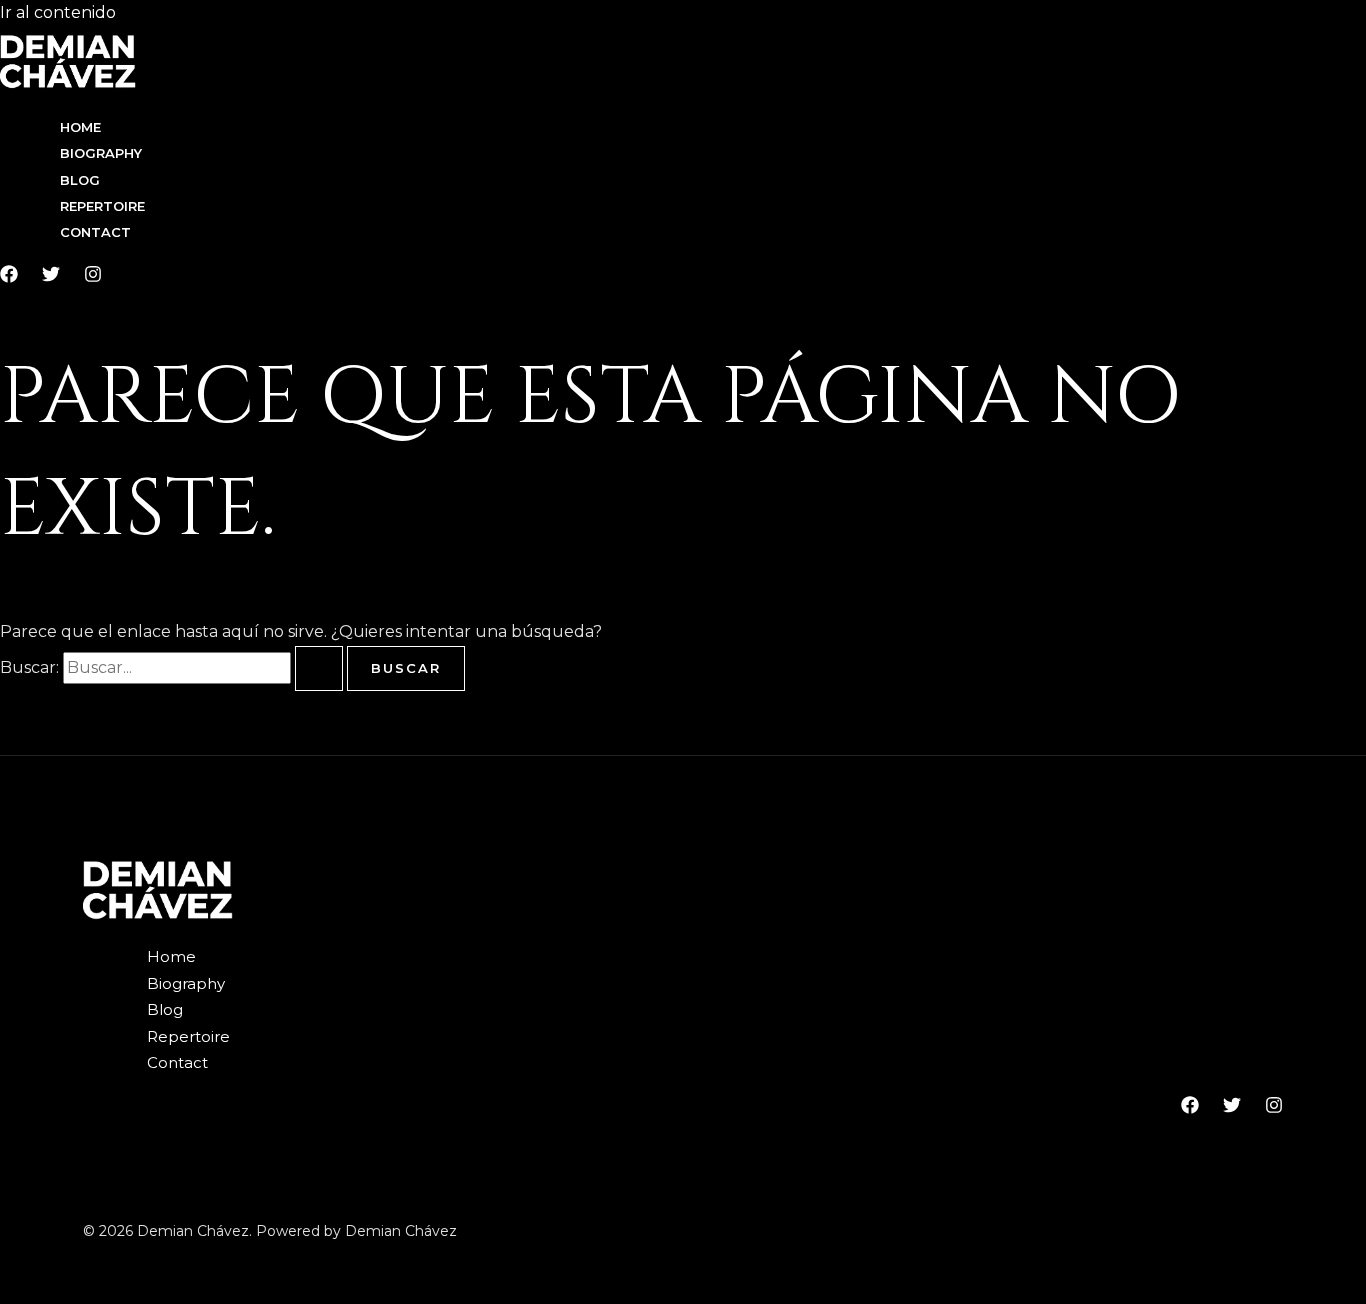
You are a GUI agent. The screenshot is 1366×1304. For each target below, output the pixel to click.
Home (80, 127)
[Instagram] (93, 277)
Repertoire (102, 206)
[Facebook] (9, 277)
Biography (101, 153)
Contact (95, 232)
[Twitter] (51, 277)
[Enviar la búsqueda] (319, 668)
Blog (80, 180)
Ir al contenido (58, 12)
